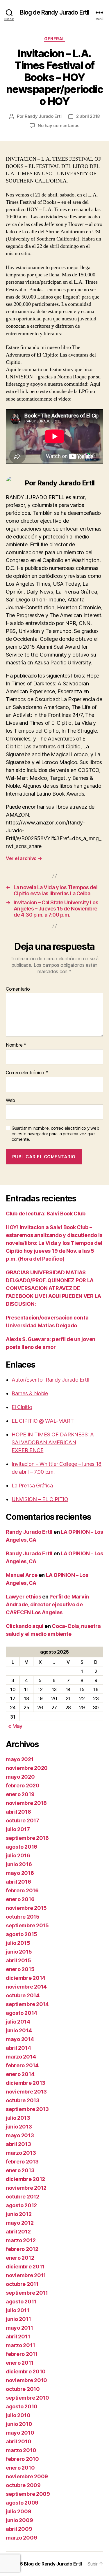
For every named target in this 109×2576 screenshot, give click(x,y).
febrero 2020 (23, 1786)
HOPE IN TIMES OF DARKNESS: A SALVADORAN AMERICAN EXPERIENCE (53, 1442)
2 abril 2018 (88, 116)
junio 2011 (18, 2319)
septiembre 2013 (27, 2109)
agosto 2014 (22, 2013)
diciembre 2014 (26, 1978)
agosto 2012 (21, 2205)
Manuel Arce (22, 1575)
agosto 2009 (22, 2503)
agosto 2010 (22, 2406)
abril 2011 (18, 2337)
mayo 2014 (20, 2039)
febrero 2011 (22, 2354)
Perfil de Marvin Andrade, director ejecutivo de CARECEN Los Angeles (47, 1604)
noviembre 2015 (26, 1908)
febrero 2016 (22, 1890)
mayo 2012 (20, 2223)
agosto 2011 (21, 2302)
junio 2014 (19, 2030)
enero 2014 (20, 2074)
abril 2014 (18, 2048)
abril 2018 (18, 1812)
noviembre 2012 (26, 2188)
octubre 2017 (23, 1820)
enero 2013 (20, 2170)
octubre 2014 (23, 1995)
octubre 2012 (23, 2197)
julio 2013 (18, 2118)
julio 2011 (17, 2310)
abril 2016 (18, 1882)
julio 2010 (18, 2415)
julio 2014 (18, 2022)
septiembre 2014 (27, 2004)
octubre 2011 (22, 2284)
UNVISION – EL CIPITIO (40, 1499)
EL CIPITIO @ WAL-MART (43, 1421)
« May (15, 1726)
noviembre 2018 (26, 1803)
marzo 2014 (21, 2057)
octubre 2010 (23, 2389)
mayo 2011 (19, 2328)
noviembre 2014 (26, 1987)
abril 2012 (18, 2232)
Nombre (16, 1045)
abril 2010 (18, 2441)
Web (10, 1101)
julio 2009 (18, 2511)
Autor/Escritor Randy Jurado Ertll (50, 1380)
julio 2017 (18, 1829)
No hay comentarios (58, 126)
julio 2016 (18, 1855)
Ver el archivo (24, 858)
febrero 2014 (22, 2065)
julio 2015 (18, 1943)
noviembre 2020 (27, 1768)
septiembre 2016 (27, 1838)
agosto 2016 (22, 1847)
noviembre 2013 (26, 2092)
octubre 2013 (23, 2100)
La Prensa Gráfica (32, 1486)
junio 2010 (19, 2424)
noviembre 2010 (26, 2380)
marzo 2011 (20, 2345)
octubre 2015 (23, 1917)
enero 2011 (20, 2363)
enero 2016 (20, 1899)
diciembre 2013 (26, 2083)
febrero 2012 (22, 2249)
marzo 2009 (21, 2538)
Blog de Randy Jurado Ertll (54, 12)
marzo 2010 (21, 2450)
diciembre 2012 (25, 2179)
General (54, 39)
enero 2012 (20, 2258)
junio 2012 (19, 2214)
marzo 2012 (21, 2240)
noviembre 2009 (27, 2476)
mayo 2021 (20, 1759)
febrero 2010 (22, 2459)
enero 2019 (20, 1794)
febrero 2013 (22, 2162)
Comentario (18, 989)
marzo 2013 (21, 2153)
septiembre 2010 (27, 2398)
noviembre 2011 (26, 2275)
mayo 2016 (20, 1873)
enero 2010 (20, 2468)
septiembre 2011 (27, 2293)
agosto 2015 (22, 1934)
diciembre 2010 (26, 2371)
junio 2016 (19, 1864)
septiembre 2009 (28, 2494)
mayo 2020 (20, 1777)
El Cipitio (22, 1407)
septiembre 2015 (27, 1925)
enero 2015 (20, 1969)
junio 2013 (19, 2127)
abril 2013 (18, 2144)
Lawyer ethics (24, 1597)
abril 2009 (19, 2529)
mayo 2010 (20, 2433)
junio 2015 (19, 1952)
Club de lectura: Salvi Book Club (45, 1214)
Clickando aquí (25, 1626)
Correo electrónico (27, 1073)
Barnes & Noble (30, 1393)
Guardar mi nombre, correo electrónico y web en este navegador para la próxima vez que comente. (55, 1134)
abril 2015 (18, 1960)
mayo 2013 (20, 2135)
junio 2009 (19, 2520)
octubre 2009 (23, 2485)
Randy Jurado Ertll (44, 116)
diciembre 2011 (25, 2267)
